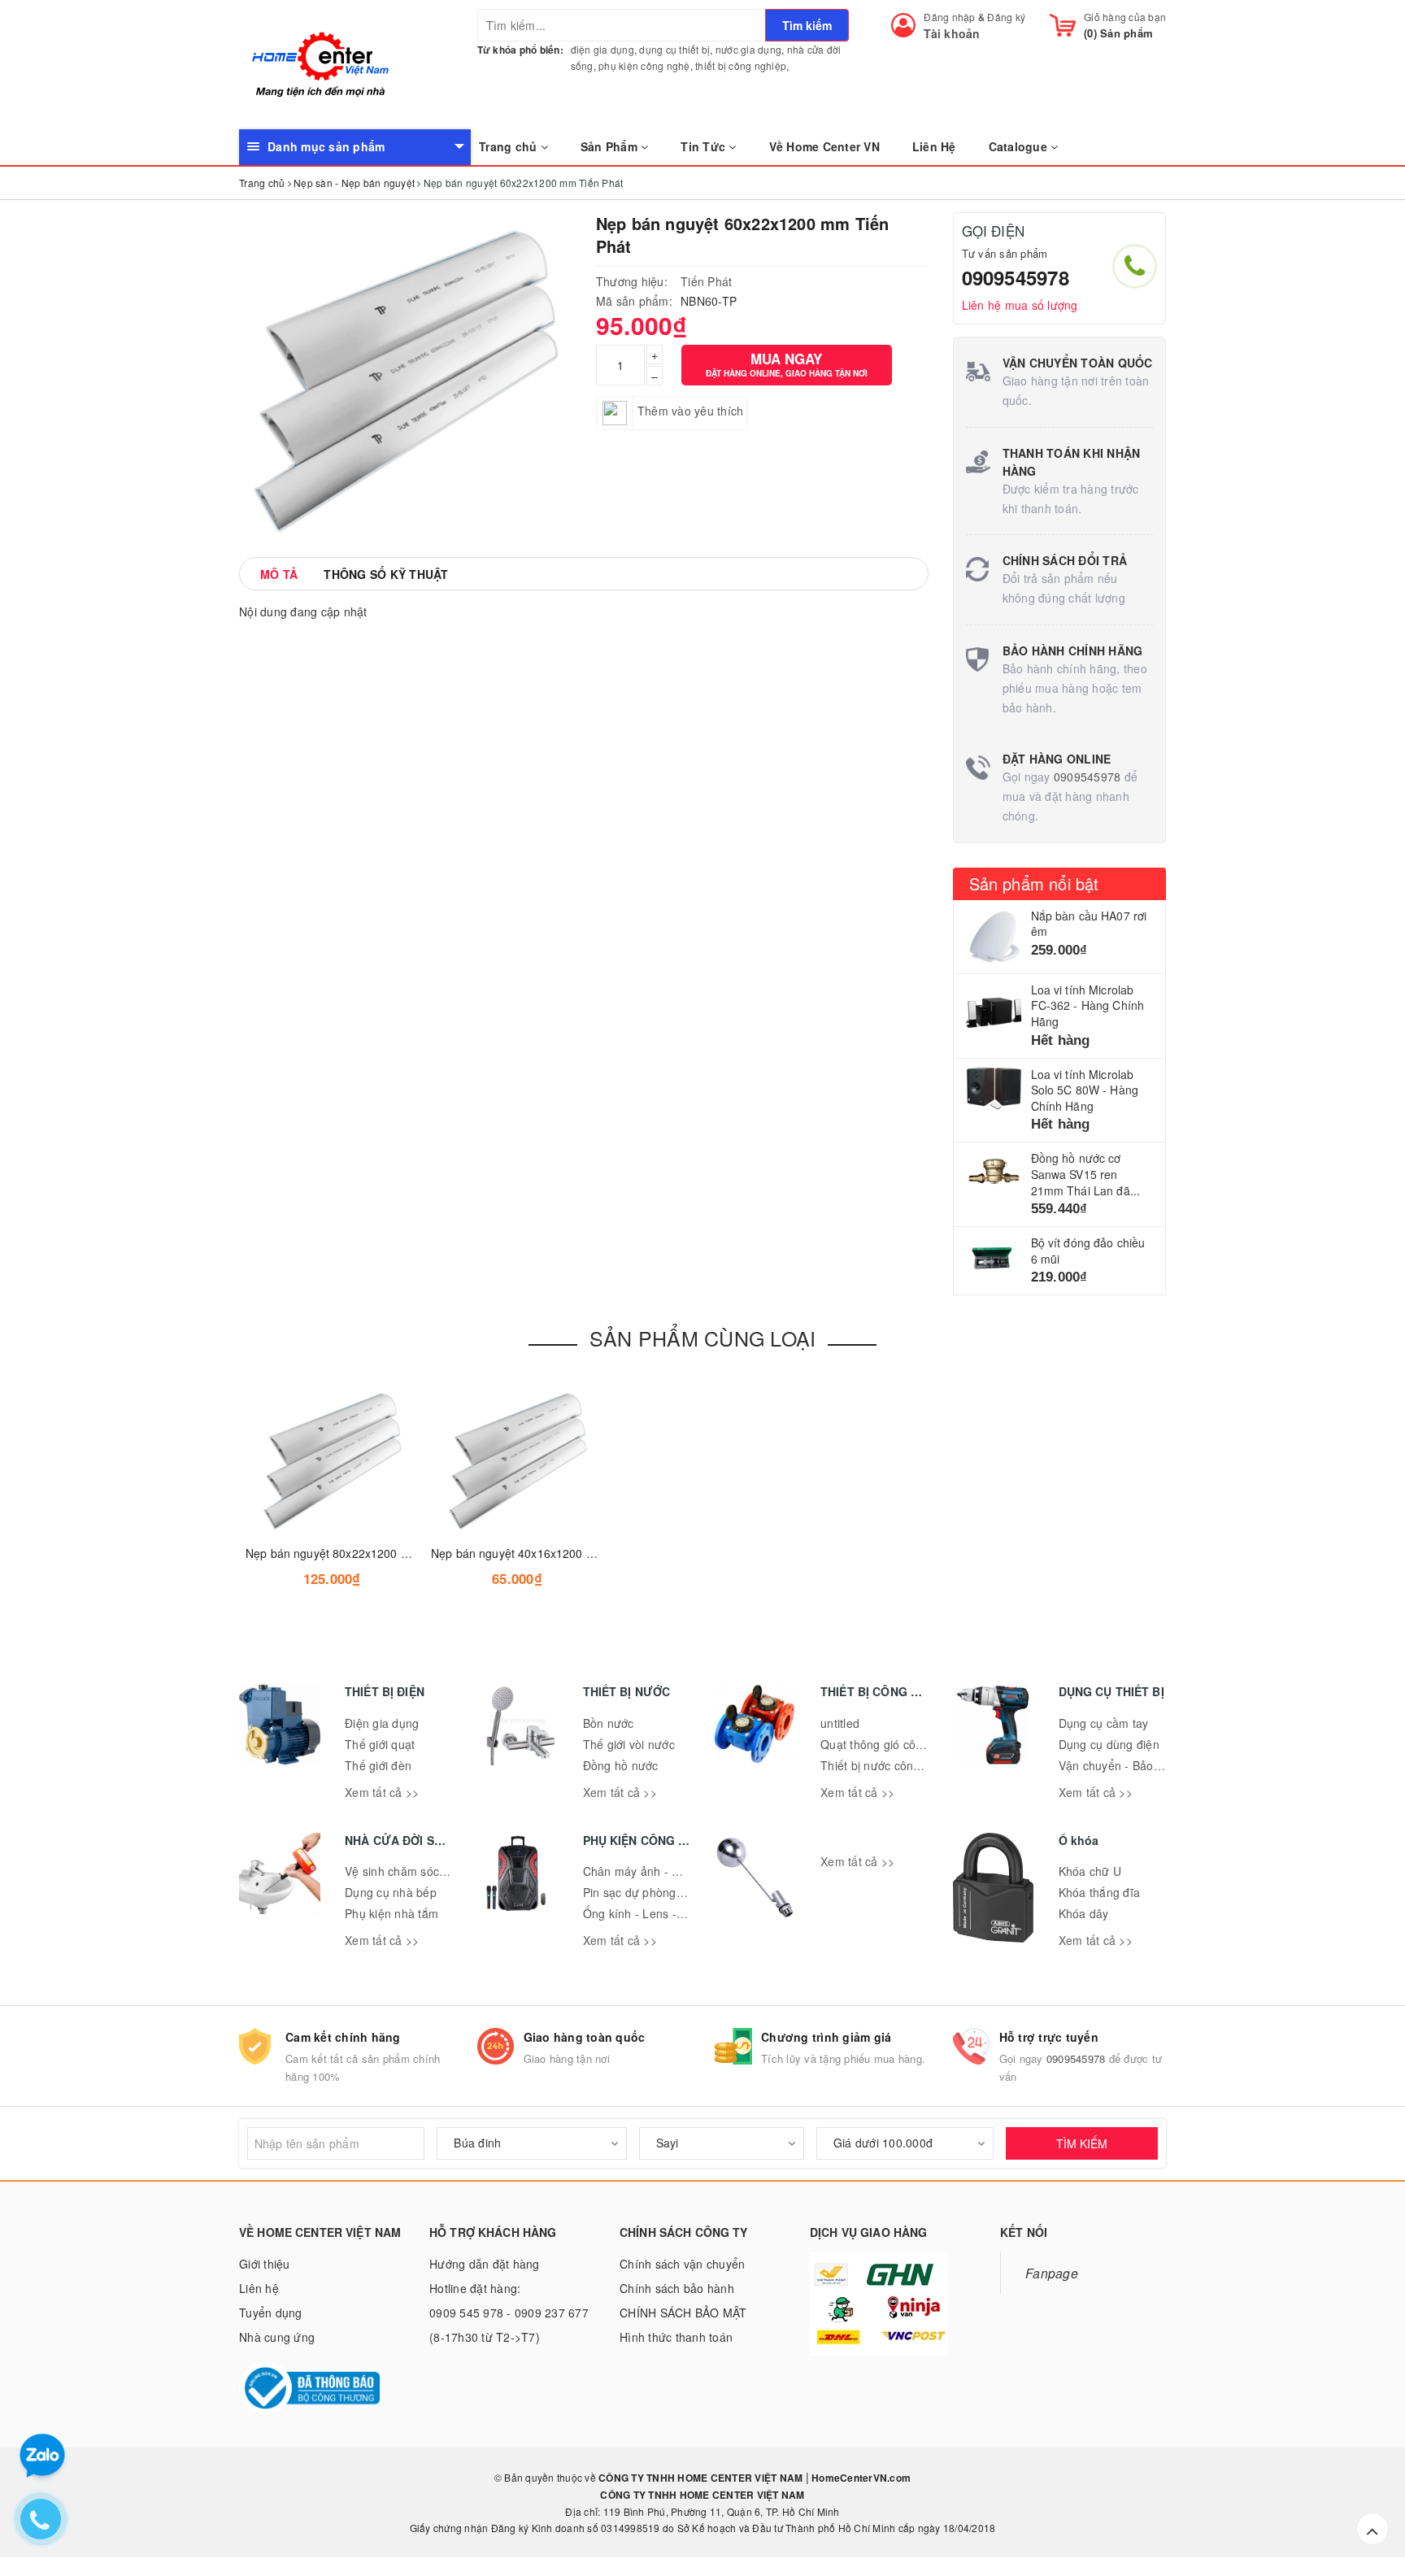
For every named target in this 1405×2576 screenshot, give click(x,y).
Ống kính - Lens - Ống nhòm (660, 1913)
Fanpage (1052, 2273)
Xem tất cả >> (382, 1792)
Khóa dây (1084, 1913)
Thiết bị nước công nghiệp (890, 1765)
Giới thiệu (265, 2264)
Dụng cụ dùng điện (1109, 1744)
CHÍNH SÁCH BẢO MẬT (683, 2313)
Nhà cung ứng (277, 2337)
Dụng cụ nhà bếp (391, 1892)
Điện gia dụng (382, 1723)
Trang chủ (510, 146)
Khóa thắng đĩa (1100, 1892)
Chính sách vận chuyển (682, 2264)
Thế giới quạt (380, 1744)
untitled (840, 1723)
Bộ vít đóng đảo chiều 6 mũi (1088, 1251)
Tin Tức (705, 146)
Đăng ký (1006, 17)
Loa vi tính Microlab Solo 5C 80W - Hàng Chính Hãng (1085, 1090)
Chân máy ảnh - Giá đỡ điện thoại (673, 1871)
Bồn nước (609, 1723)
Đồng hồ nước (621, 1765)
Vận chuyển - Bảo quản (1121, 1765)
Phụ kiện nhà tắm (391, 1913)
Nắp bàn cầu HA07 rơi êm (1089, 924)
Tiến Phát (706, 281)
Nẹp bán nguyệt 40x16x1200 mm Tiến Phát (545, 1553)
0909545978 (1016, 277)
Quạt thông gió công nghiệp (895, 1744)
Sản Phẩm (611, 146)
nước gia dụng (748, 49)
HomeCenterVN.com (860, 2478)
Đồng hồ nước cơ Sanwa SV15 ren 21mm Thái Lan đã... (1086, 1174)
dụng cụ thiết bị (674, 49)
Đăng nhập (949, 17)
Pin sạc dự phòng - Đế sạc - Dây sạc (681, 1892)
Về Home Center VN (824, 146)
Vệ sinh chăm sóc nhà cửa (415, 1871)
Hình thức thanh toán (676, 2337)
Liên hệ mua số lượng (1020, 305)
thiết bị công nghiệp (741, 65)
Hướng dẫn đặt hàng (485, 2264)
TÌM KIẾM (1082, 2143)
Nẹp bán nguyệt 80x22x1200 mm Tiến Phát (360, 1553)
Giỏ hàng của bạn (1125, 17)
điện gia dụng (602, 49)
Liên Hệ (934, 146)
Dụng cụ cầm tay (1104, 1723)
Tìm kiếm (807, 25)
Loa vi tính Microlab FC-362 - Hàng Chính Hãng (1088, 1005)
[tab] (279, 574)
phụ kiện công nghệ (644, 65)
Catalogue (1020, 146)
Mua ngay (787, 364)
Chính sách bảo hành (677, 2288)
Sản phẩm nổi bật (1034, 883)
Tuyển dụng (271, 2313)
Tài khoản (952, 33)
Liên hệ (259, 2288)
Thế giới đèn (378, 1765)
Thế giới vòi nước (629, 1744)
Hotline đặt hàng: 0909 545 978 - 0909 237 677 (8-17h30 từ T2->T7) (509, 2313)
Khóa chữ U (1090, 1871)
